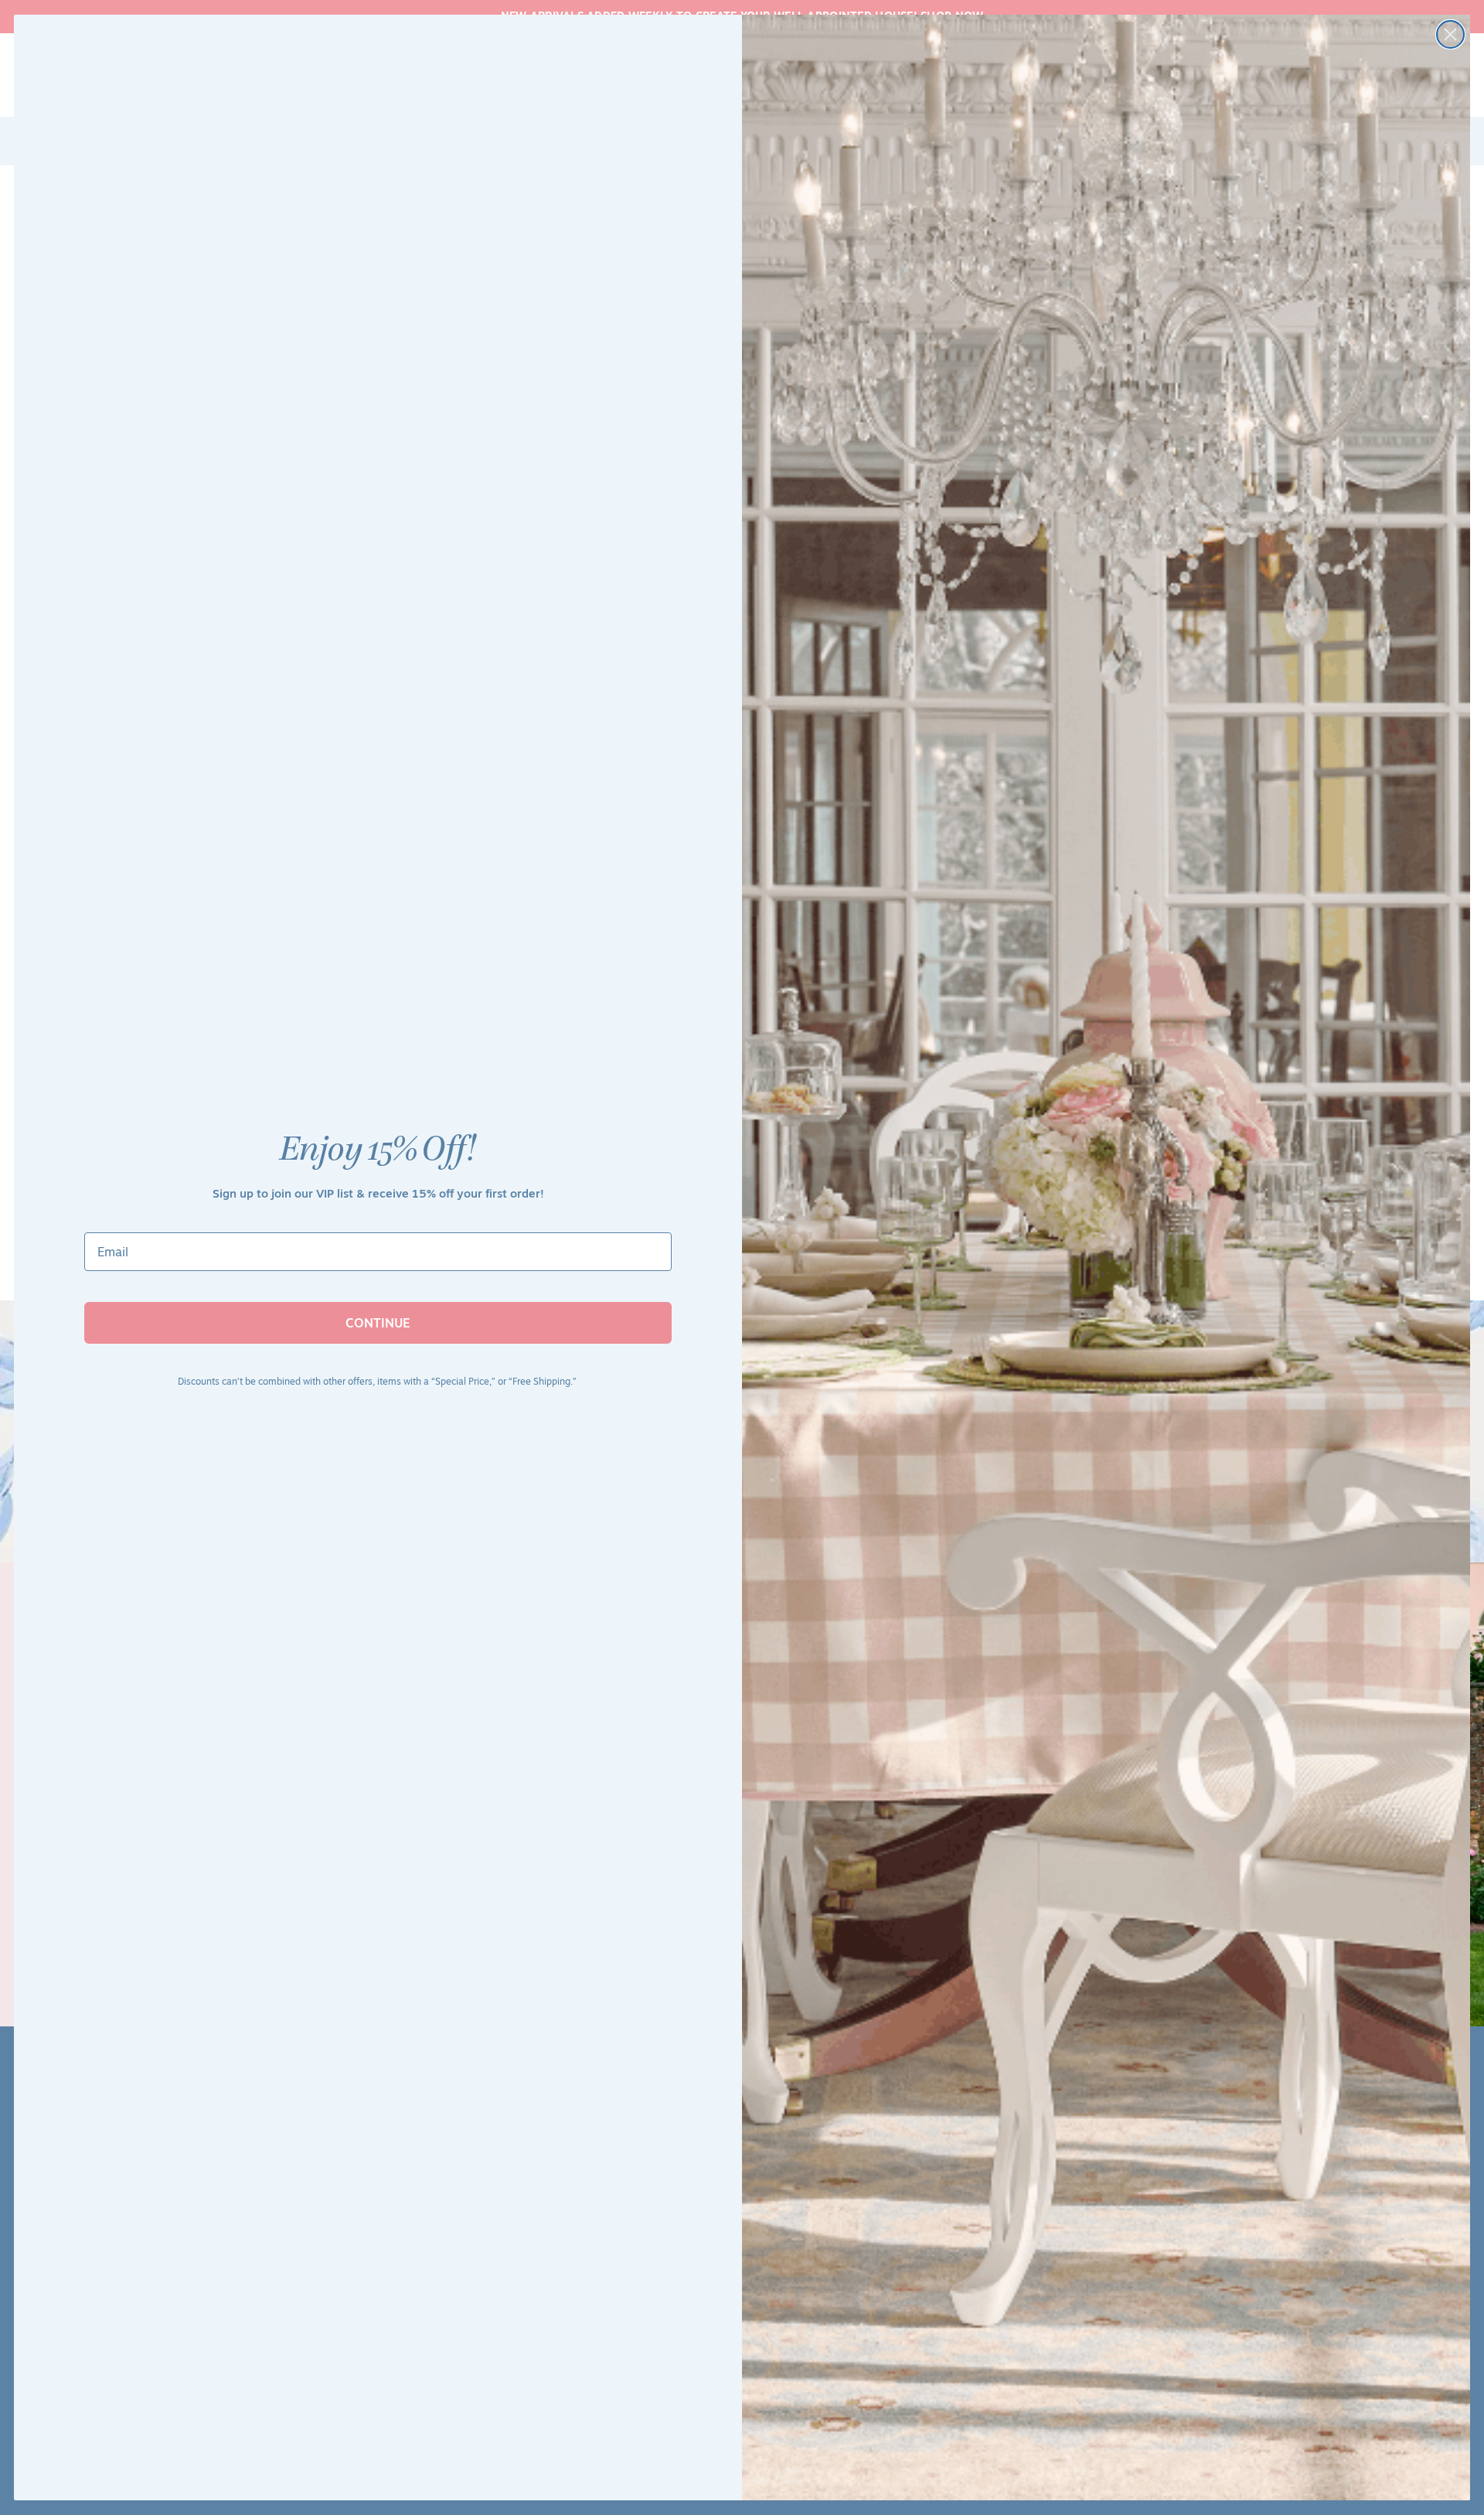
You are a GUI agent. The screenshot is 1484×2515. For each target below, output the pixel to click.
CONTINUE (378, 1323)
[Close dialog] (1450, 34)
